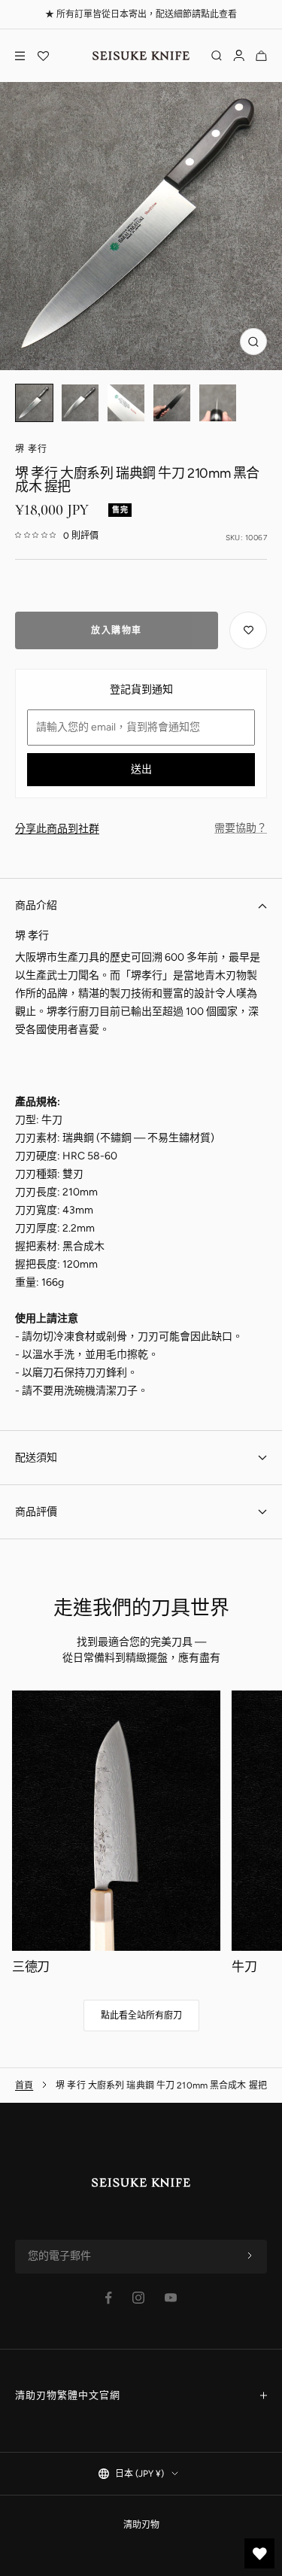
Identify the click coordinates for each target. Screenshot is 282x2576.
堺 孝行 (31, 449)
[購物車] (261, 56)
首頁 (24, 2085)
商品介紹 (36, 905)
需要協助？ (241, 828)
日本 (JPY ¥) (139, 2474)
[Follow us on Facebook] (109, 2298)
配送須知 (36, 1458)
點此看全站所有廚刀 (141, 2016)
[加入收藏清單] (248, 630)
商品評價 (36, 1512)
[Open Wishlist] (43, 56)
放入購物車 (117, 630)
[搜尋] (217, 56)
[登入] (239, 56)
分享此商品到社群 (57, 829)
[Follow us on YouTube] (171, 2298)
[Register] (250, 2256)
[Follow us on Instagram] (138, 2298)
